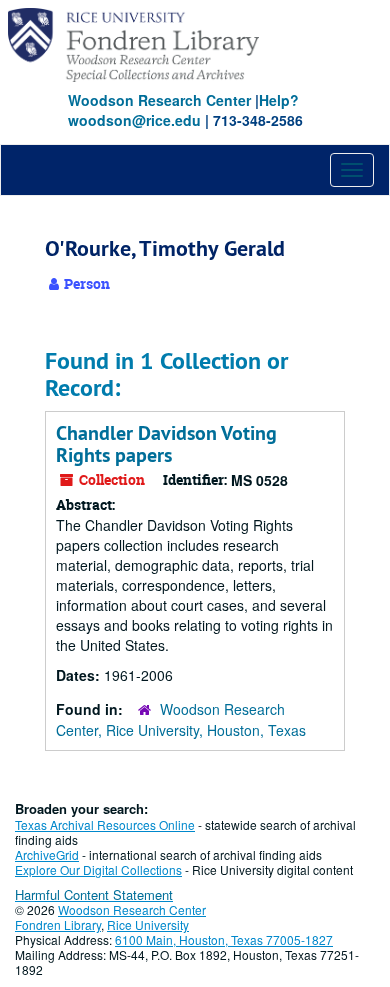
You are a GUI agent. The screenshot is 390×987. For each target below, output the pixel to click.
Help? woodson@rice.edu (183, 110)
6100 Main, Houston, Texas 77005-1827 (224, 939)
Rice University (148, 924)
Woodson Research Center (159, 100)
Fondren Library (58, 924)
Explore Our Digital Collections (98, 869)
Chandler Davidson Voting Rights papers (166, 444)
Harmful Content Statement (94, 894)
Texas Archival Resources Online (105, 824)
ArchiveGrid (47, 854)
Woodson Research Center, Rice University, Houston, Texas (181, 719)
